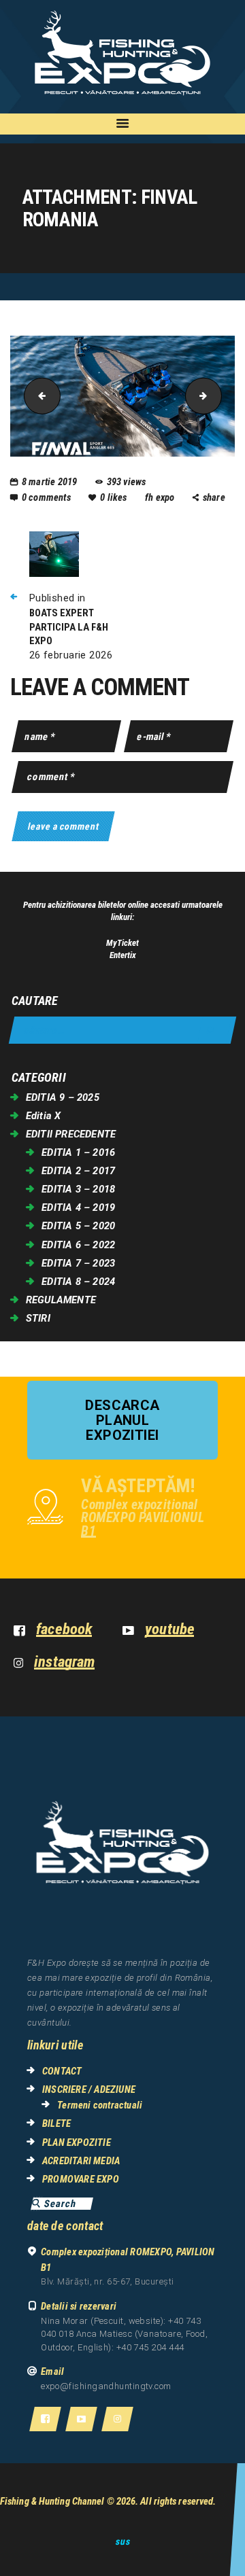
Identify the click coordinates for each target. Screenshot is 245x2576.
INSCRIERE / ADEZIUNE (89, 2089)
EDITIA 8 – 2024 (78, 1282)
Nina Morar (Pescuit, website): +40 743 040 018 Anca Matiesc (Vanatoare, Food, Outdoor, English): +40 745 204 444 (124, 2334)
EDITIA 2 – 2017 (78, 1171)
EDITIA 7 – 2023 (78, 1263)
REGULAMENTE (61, 1300)
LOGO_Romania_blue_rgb (217, 396)
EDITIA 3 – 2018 (78, 1189)
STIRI (38, 1318)
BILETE (56, 2123)
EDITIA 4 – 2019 (78, 1207)
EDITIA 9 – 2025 (63, 1097)
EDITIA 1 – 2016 (78, 1152)
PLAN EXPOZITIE (77, 2142)
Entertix (123, 955)
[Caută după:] (122, 1030)
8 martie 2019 (49, 482)
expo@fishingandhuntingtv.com (106, 2386)
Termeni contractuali (100, 2105)
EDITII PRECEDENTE (71, 1134)
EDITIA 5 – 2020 (78, 1226)
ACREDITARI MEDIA (81, 2161)
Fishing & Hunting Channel (52, 2501)
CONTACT (62, 2071)
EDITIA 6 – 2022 (78, 1245)
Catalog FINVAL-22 (38, 396)
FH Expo (161, 497)
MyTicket (122, 943)
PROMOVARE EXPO (81, 2179)
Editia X (44, 1116)
